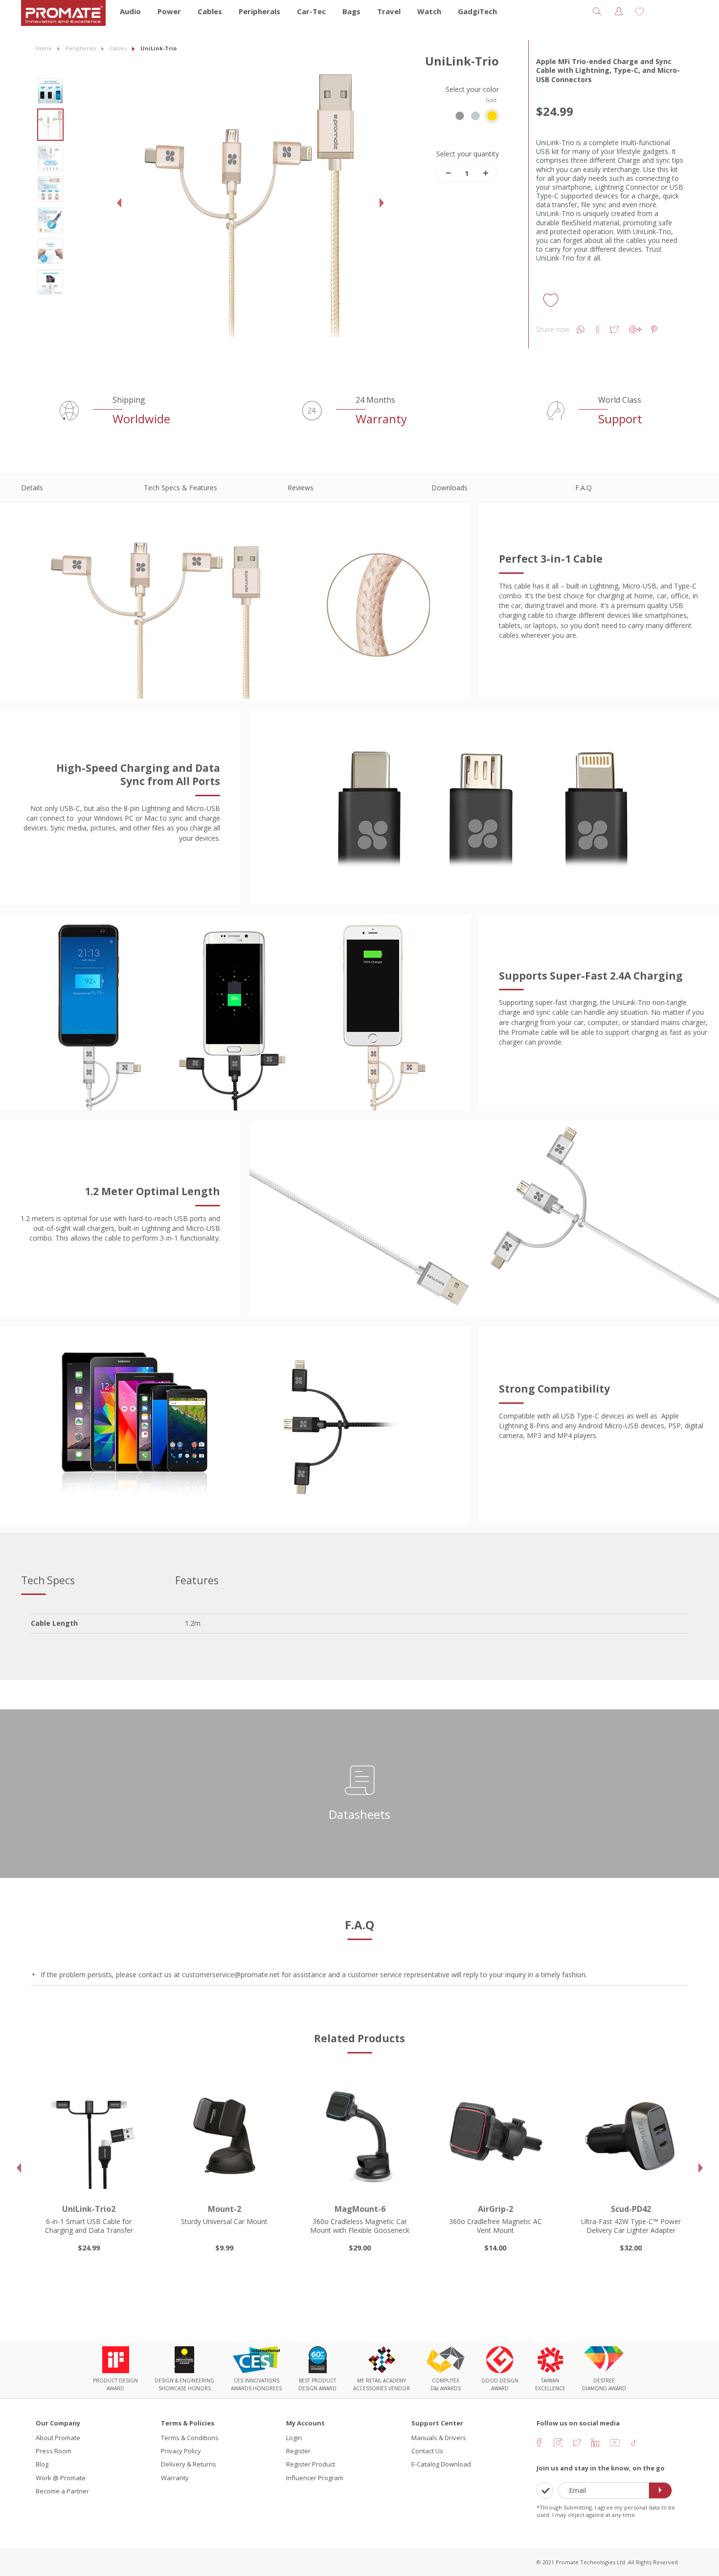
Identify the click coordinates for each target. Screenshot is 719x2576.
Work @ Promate (61, 2478)
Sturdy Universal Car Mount (89, 2221)
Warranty (175, 2478)
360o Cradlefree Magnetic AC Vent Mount (360, 2226)
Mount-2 (89, 2209)
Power (169, 11)
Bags (351, 11)
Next (384, 210)
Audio (130, 11)
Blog (42, 2464)
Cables (210, 11)
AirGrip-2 (360, 2209)
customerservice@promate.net (231, 1975)
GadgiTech (477, 11)
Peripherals (259, 11)
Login (294, 2438)
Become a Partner (62, 2491)
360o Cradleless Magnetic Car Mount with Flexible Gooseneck (224, 2226)
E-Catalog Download (441, 2464)
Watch (429, 11)
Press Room (54, 2451)
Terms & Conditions (190, 2438)
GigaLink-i (631, 2209)
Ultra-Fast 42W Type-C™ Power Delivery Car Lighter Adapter (495, 2226)
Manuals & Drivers (439, 2438)
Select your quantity (468, 154)
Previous (122, 210)
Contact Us (427, 2451)
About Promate (58, 2438)
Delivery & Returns (189, 2464)
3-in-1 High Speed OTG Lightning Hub (631, 2226)
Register (298, 2451)
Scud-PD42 (495, 2209)
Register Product (311, 2464)
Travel (389, 11)
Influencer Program (315, 2478)
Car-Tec (311, 11)
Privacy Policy (181, 2451)
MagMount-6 (225, 2209)
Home (44, 48)
